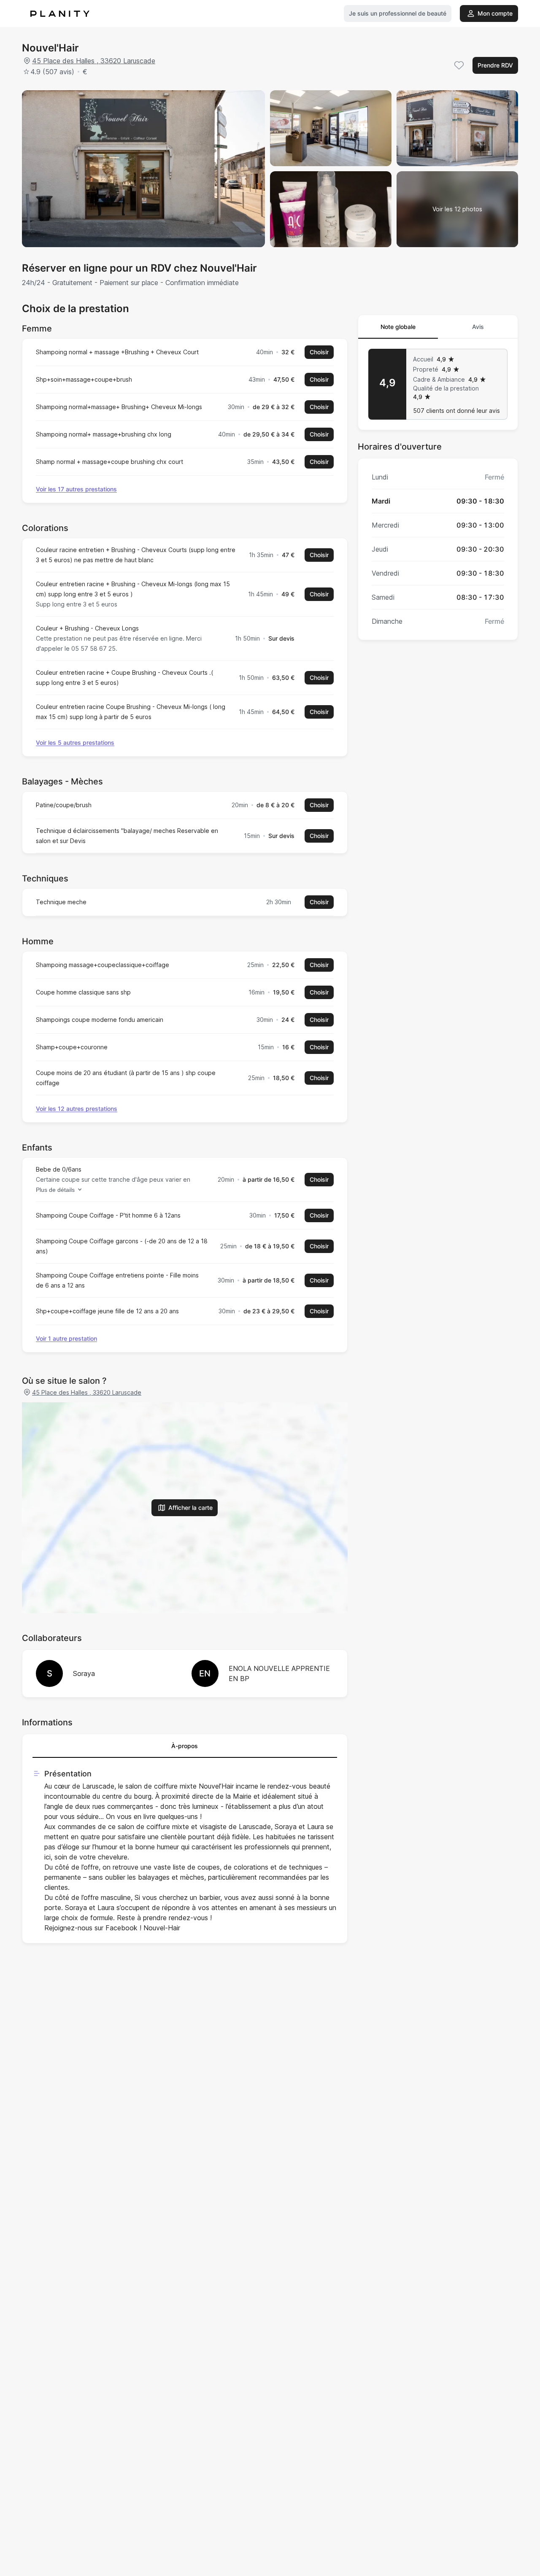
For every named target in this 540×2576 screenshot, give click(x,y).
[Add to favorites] (459, 65)
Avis (478, 327)
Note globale (398, 327)
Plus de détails (55, 1190)
